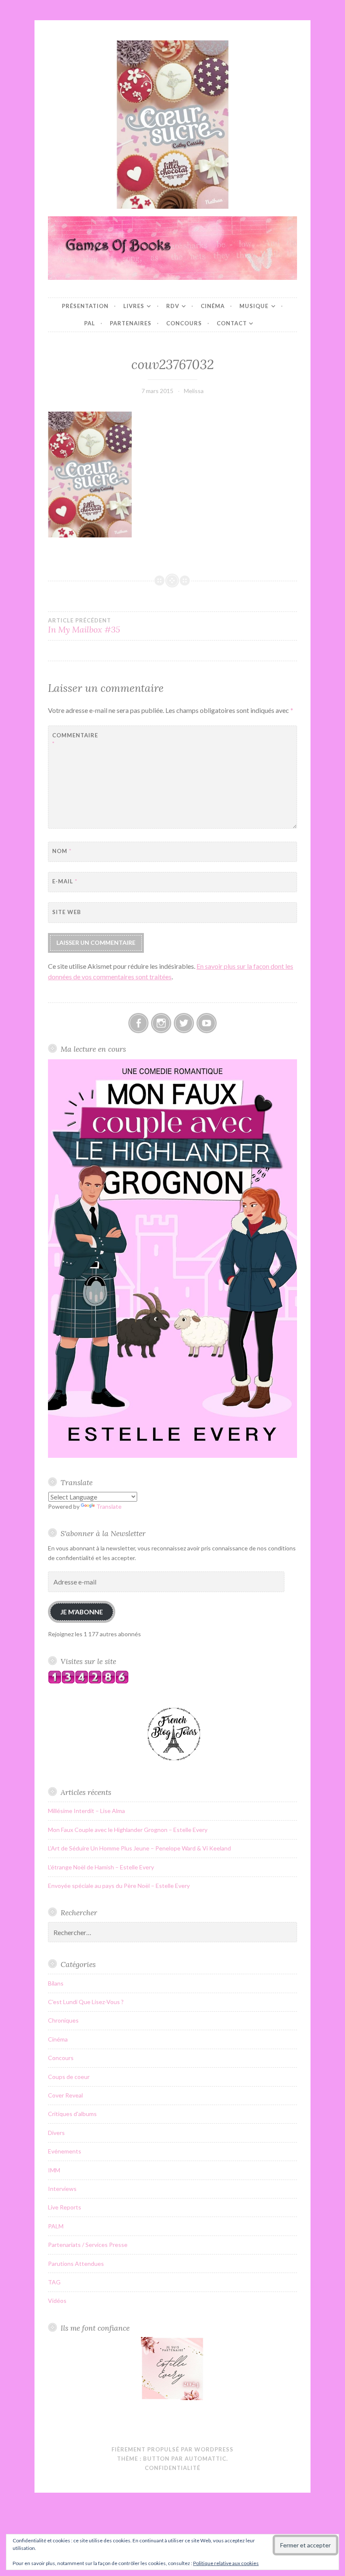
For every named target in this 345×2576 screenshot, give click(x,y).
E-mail (65, 881)
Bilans (56, 1983)
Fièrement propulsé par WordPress (172, 2449)
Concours (184, 323)
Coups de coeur (69, 2077)
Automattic (206, 2459)
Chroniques (63, 2020)
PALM (56, 2226)
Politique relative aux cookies (226, 2563)
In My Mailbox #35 (84, 626)
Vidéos (57, 2301)
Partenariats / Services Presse (88, 2245)
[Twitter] (184, 1023)
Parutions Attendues (76, 2264)
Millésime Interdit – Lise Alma (86, 1811)
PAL (90, 323)
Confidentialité (172, 2468)
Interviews (62, 2189)
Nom (62, 851)
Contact (232, 323)
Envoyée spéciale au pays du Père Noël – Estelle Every (119, 1886)
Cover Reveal (65, 2095)
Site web (67, 912)
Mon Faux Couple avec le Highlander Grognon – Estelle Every (128, 1830)
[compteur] (88, 1681)
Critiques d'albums (72, 2114)
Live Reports (65, 2207)
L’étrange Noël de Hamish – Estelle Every (101, 1867)
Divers (56, 2133)
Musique (254, 306)
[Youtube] (207, 1023)
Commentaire (73, 740)
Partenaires (131, 323)
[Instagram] (161, 1023)
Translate (109, 1506)
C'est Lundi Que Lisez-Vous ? (86, 2002)
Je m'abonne (82, 1612)
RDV (173, 306)
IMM (54, 2170)
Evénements (65, 2151)
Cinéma (213, 306)
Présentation (85, 306)
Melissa (194, 391)
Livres (134, 306)
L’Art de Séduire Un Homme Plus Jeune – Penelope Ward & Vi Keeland (139, 1848)
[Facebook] (138, 1023)
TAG (54, 2282)
